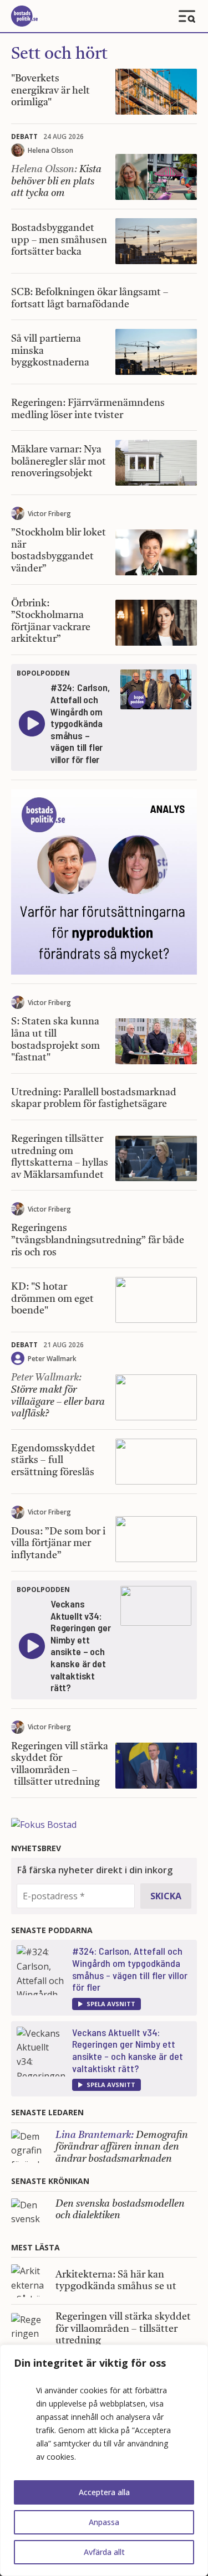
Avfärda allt (104, 2552)
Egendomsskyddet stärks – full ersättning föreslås (53, 1460)
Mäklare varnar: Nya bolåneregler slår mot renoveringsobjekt (59, 462)
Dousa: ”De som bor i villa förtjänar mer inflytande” (58, 1544)
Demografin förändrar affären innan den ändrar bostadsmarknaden (122, 2147)
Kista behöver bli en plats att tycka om (56, 181)
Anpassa (104, 2522)
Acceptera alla (104, 2492)
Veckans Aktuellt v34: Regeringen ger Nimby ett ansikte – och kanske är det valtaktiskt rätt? (128, 2050)
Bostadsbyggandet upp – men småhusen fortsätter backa (59, 240)
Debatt (24, 136)
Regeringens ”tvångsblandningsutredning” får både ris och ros (98, 1240)
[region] (104, 2460)
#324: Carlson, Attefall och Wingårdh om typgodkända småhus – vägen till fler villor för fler (130, 1969)
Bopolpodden (43, 673)
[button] (106, 2004)
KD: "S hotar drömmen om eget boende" (52, 1299)
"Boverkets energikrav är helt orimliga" (50, 91)
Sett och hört (59, 54)
